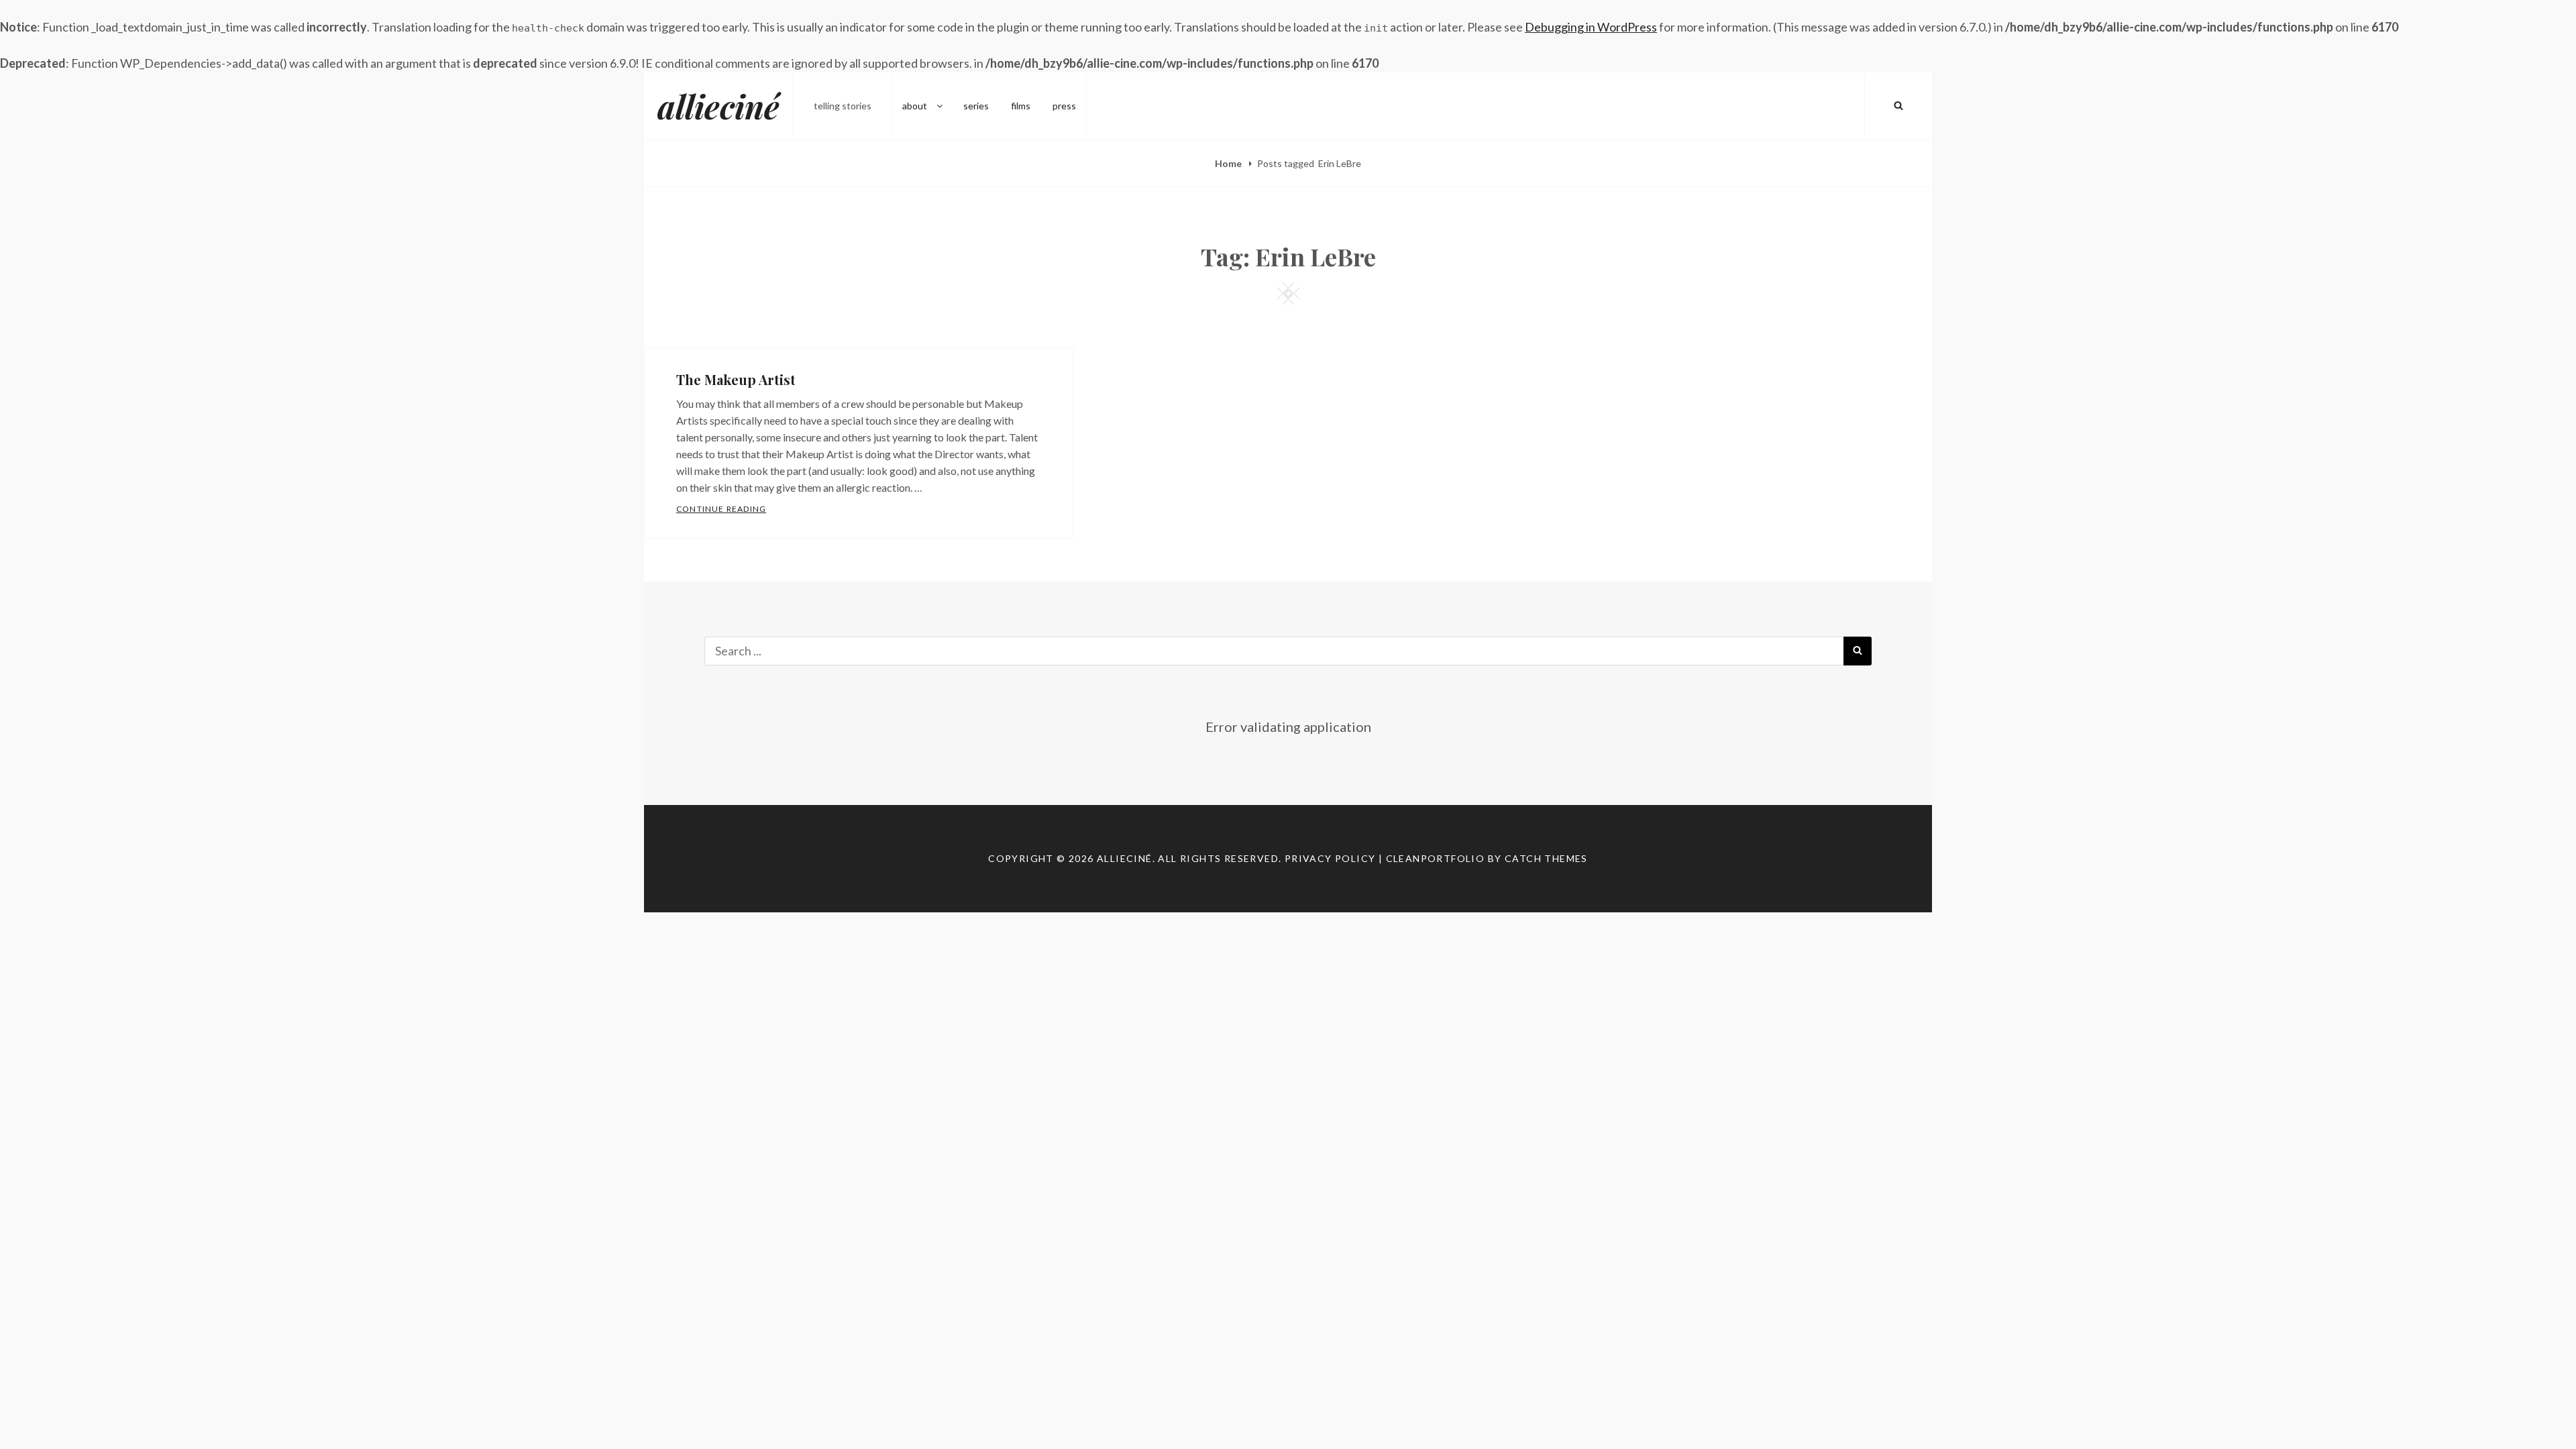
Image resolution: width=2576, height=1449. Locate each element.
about (915, 106)
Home (1229, 163)
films (1021, 106)
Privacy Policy (1330, 858)
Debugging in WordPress (1591, 27)
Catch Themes (1546, 858)
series (976, 106)
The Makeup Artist (736, 379)
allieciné (718, 106)
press (1064, 106)
